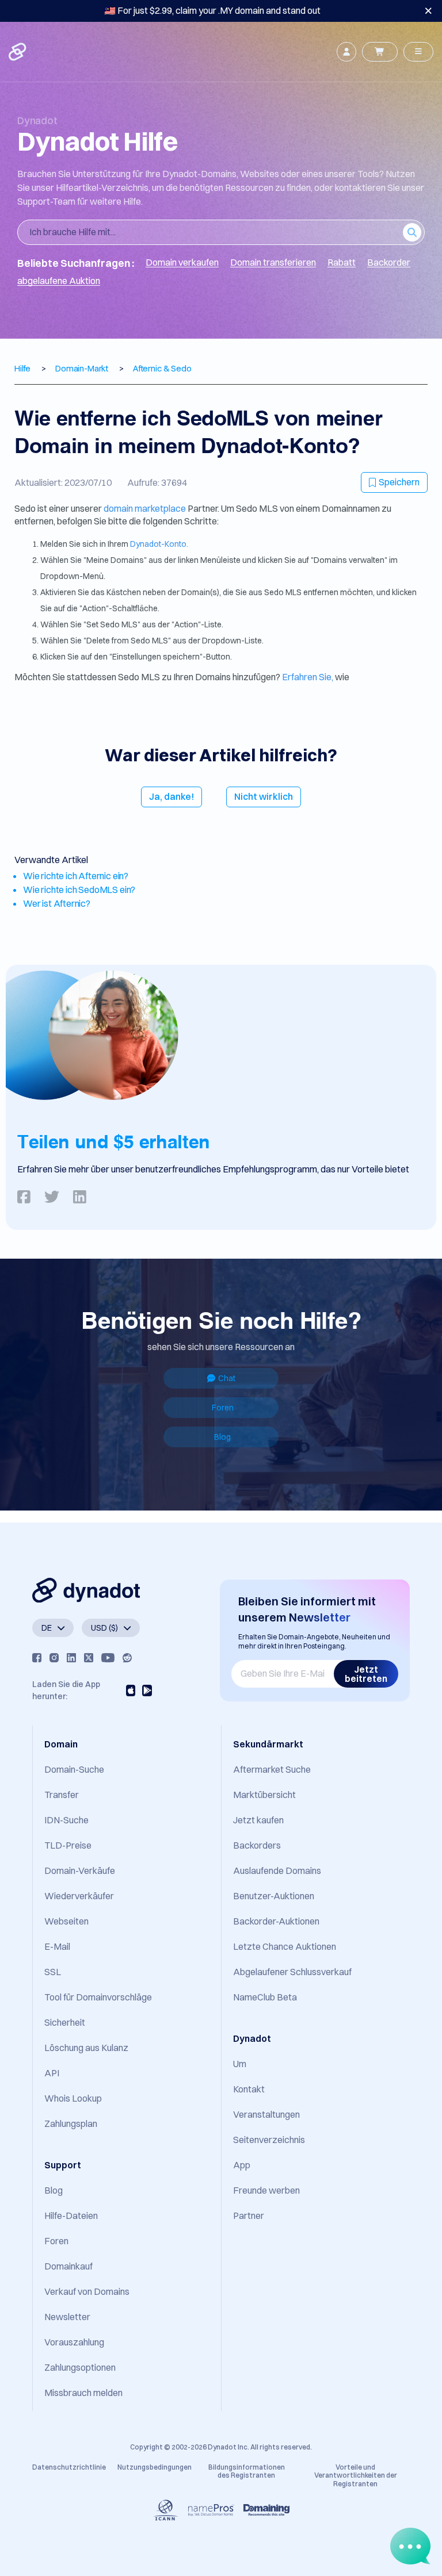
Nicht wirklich (264, 796)
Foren (223, 1408)
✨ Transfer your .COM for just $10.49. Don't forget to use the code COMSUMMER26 (212, 10)
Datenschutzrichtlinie (69, 2467)
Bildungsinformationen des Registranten (247, 2471)
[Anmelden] (346, 52)
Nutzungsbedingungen (155, 2467)
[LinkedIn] (71, 1658)
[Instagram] (54, 1658)
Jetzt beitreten (366, 1674)
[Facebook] (37, 1658)
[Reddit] (127, 1658)
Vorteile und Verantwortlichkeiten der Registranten (356, 2475)
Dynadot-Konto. (159, 544)
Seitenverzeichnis (269, 2140)
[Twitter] (89, 1658)
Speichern (399, 482)
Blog (222, 1437)
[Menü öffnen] (418, 52)
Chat (227, 1378)
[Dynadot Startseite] (18, 52)
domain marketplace (146, 508)
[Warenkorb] (380, 52)
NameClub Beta (265, 1997)
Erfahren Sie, (308, 677)
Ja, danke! (172, 796)
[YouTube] (108, 1658)
